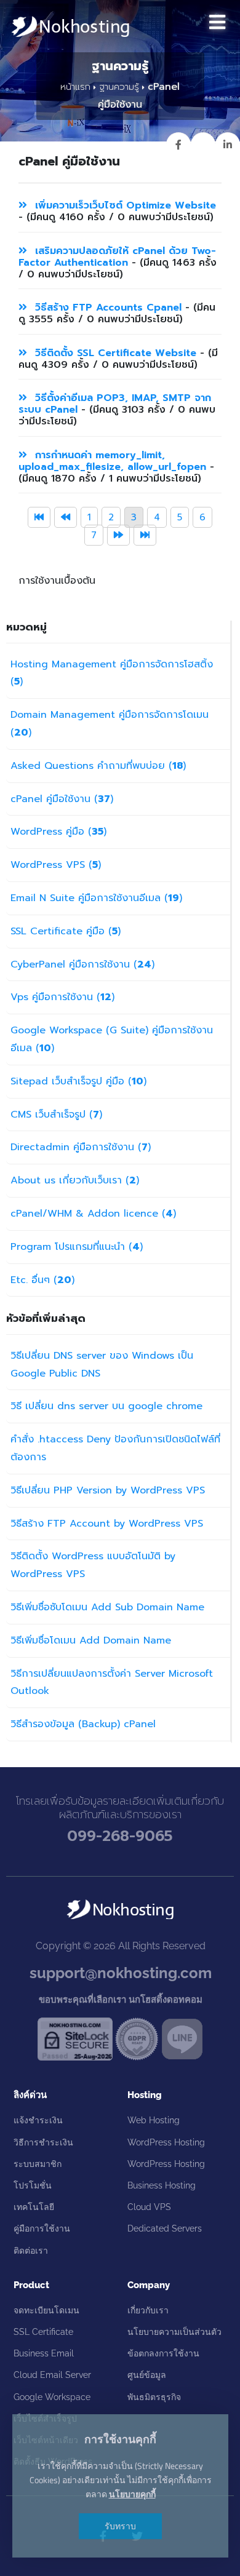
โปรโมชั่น (33, 2185)
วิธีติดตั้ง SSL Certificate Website (114, 353)
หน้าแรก (75, 87)
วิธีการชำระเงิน (43, 2142)
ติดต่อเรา (31, 2251)
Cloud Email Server (52, 2375)
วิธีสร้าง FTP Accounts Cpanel (108, 308)
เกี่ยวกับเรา (148, 2310)
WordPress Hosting (166, 2142)
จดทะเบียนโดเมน (46, 2310)
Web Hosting (154, 2120)
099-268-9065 (120, 1836)
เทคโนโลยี (34, 2207)
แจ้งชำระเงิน (38, 2120)
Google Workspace (52, 2397)
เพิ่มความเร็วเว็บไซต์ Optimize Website (124, 205)
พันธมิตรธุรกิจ (154, 2397)
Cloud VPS (149, 2207)
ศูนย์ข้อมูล (147, 2375)
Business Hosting (162, 2185)
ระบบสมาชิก (38, 2164)
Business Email (44, 2353)
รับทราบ (120, 2526)
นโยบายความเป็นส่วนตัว (174, 2332)
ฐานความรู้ (119, 87)
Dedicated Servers (165, 2228)
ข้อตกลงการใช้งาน (163, 2353)
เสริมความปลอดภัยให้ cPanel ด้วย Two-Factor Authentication (117, 257)
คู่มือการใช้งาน (42, 2228)
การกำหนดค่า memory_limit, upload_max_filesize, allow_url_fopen (112, 461)
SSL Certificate (43, 2332)
